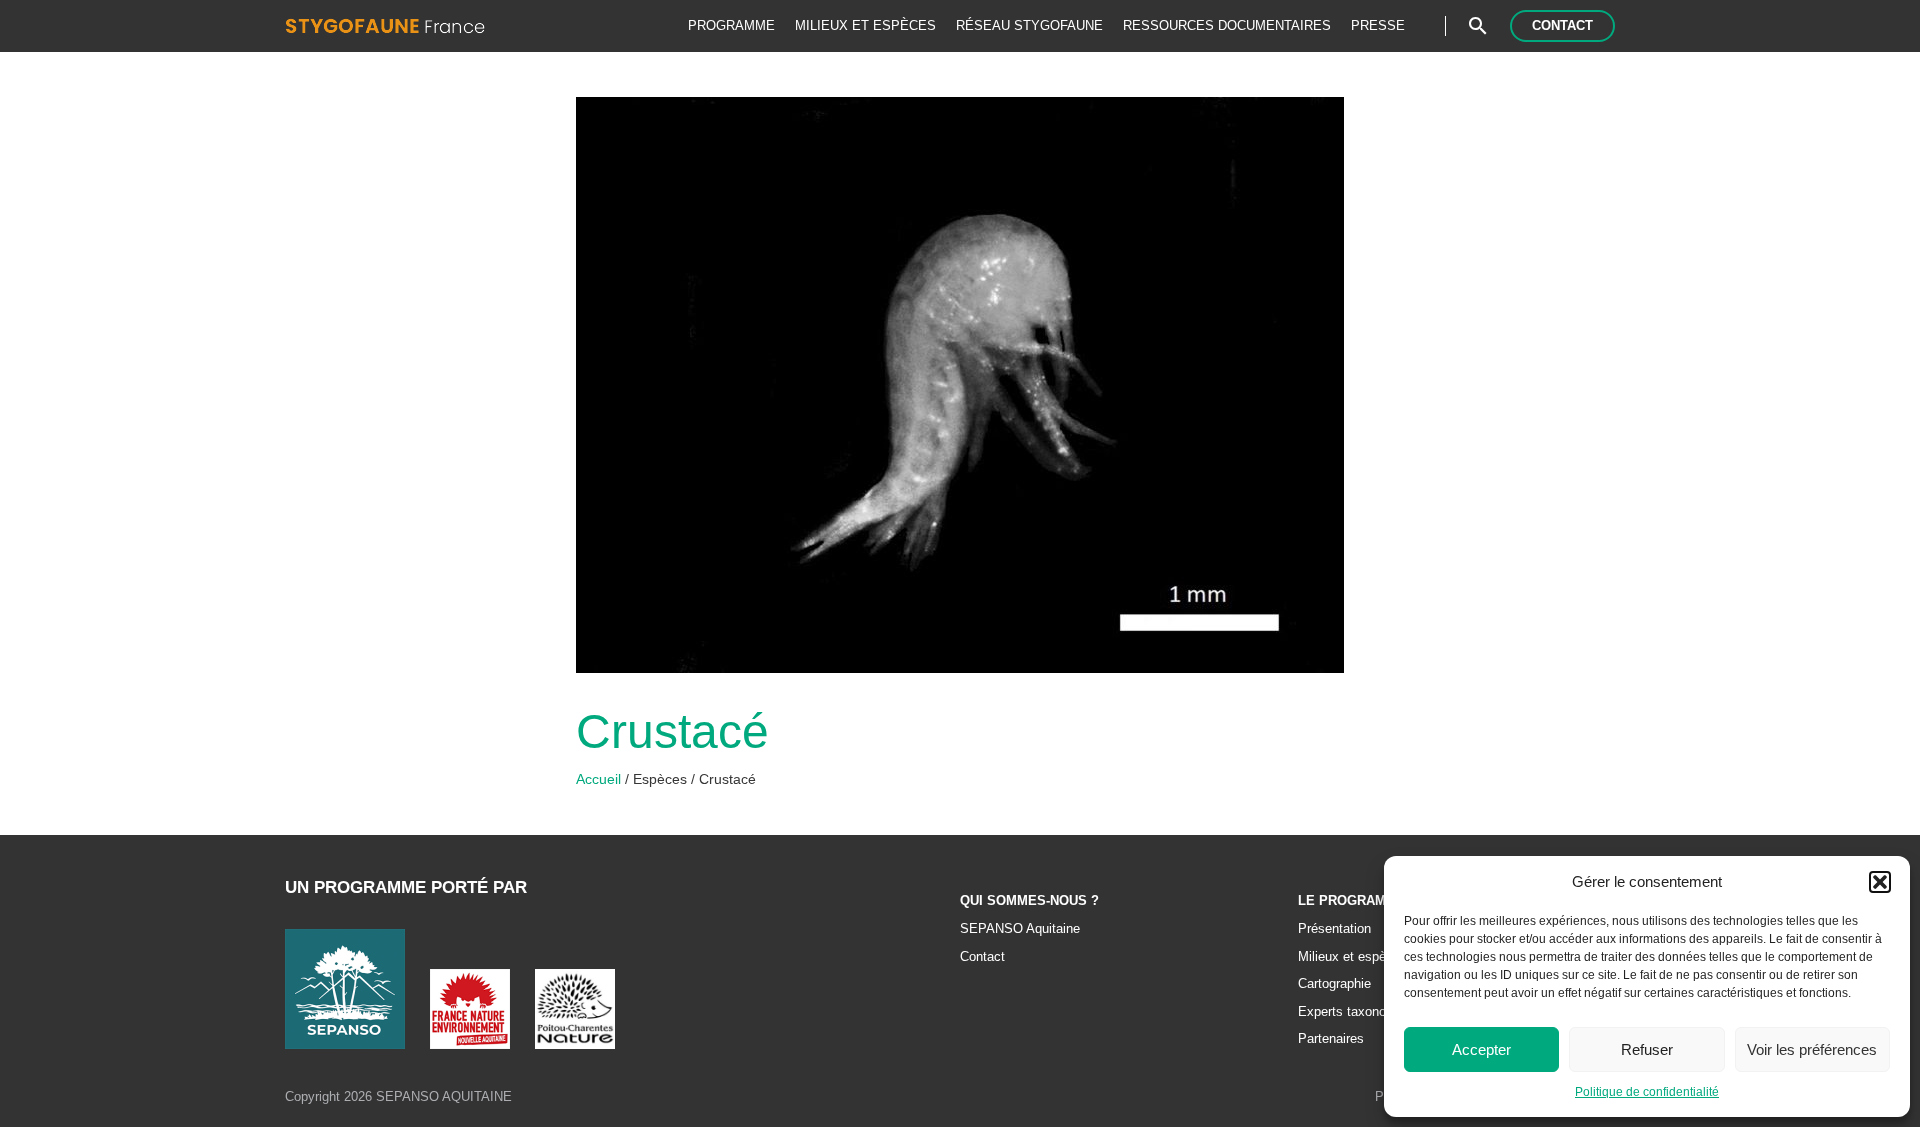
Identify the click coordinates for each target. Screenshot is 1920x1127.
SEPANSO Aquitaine (1020, 929)
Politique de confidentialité (1647, 1092)
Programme (731, 25)
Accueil (600, 779)
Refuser (1647, 1049)
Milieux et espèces (865, 25)
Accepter (1481, 1049)
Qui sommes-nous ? (1029, 901)
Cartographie (1334, 984)
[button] (1880, 882)
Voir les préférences (1812, 1049)
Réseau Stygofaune (1029, 25)
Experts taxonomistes (1361, 1012)
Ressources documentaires (1227, 25)
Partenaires (1331, 1039)
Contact (1562, 25)
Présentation (1334, 929)
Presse (1378, 25)
